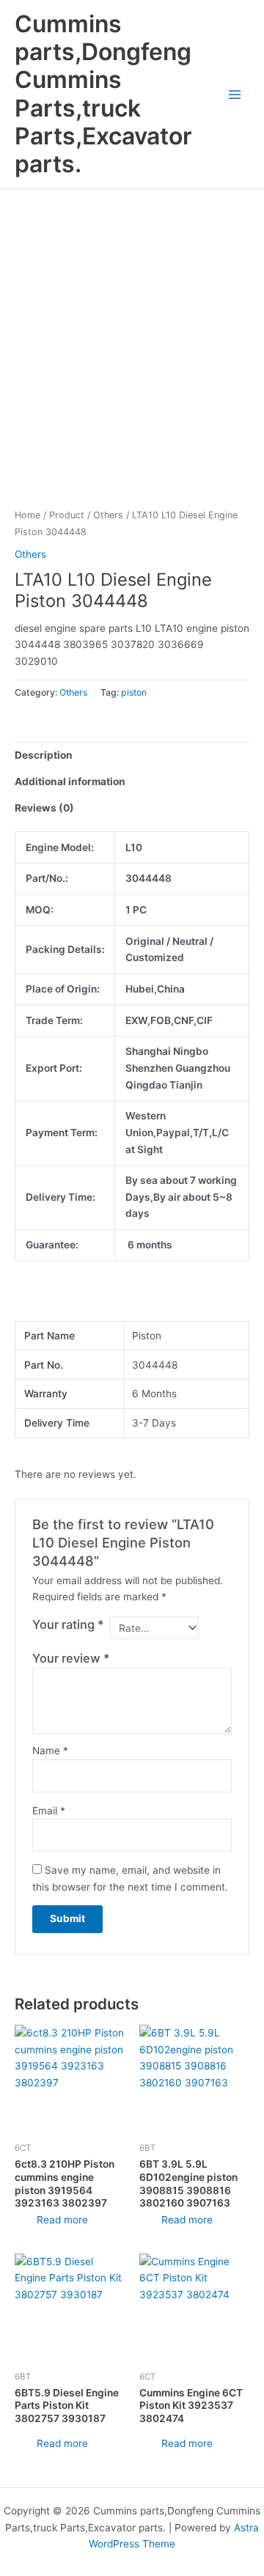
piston (134, 692)
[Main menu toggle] (235, 94)
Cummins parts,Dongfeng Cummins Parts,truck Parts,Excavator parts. (103, 94)
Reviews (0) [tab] (44, 808)
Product (67, 515)
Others (108, 515)
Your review (71, 1658)
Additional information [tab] (70, 781)
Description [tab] (44, 755)
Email (49, 1811)
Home (27, 515)
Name (50, 1751)
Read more (62, 2220)
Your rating (68, 1624)
